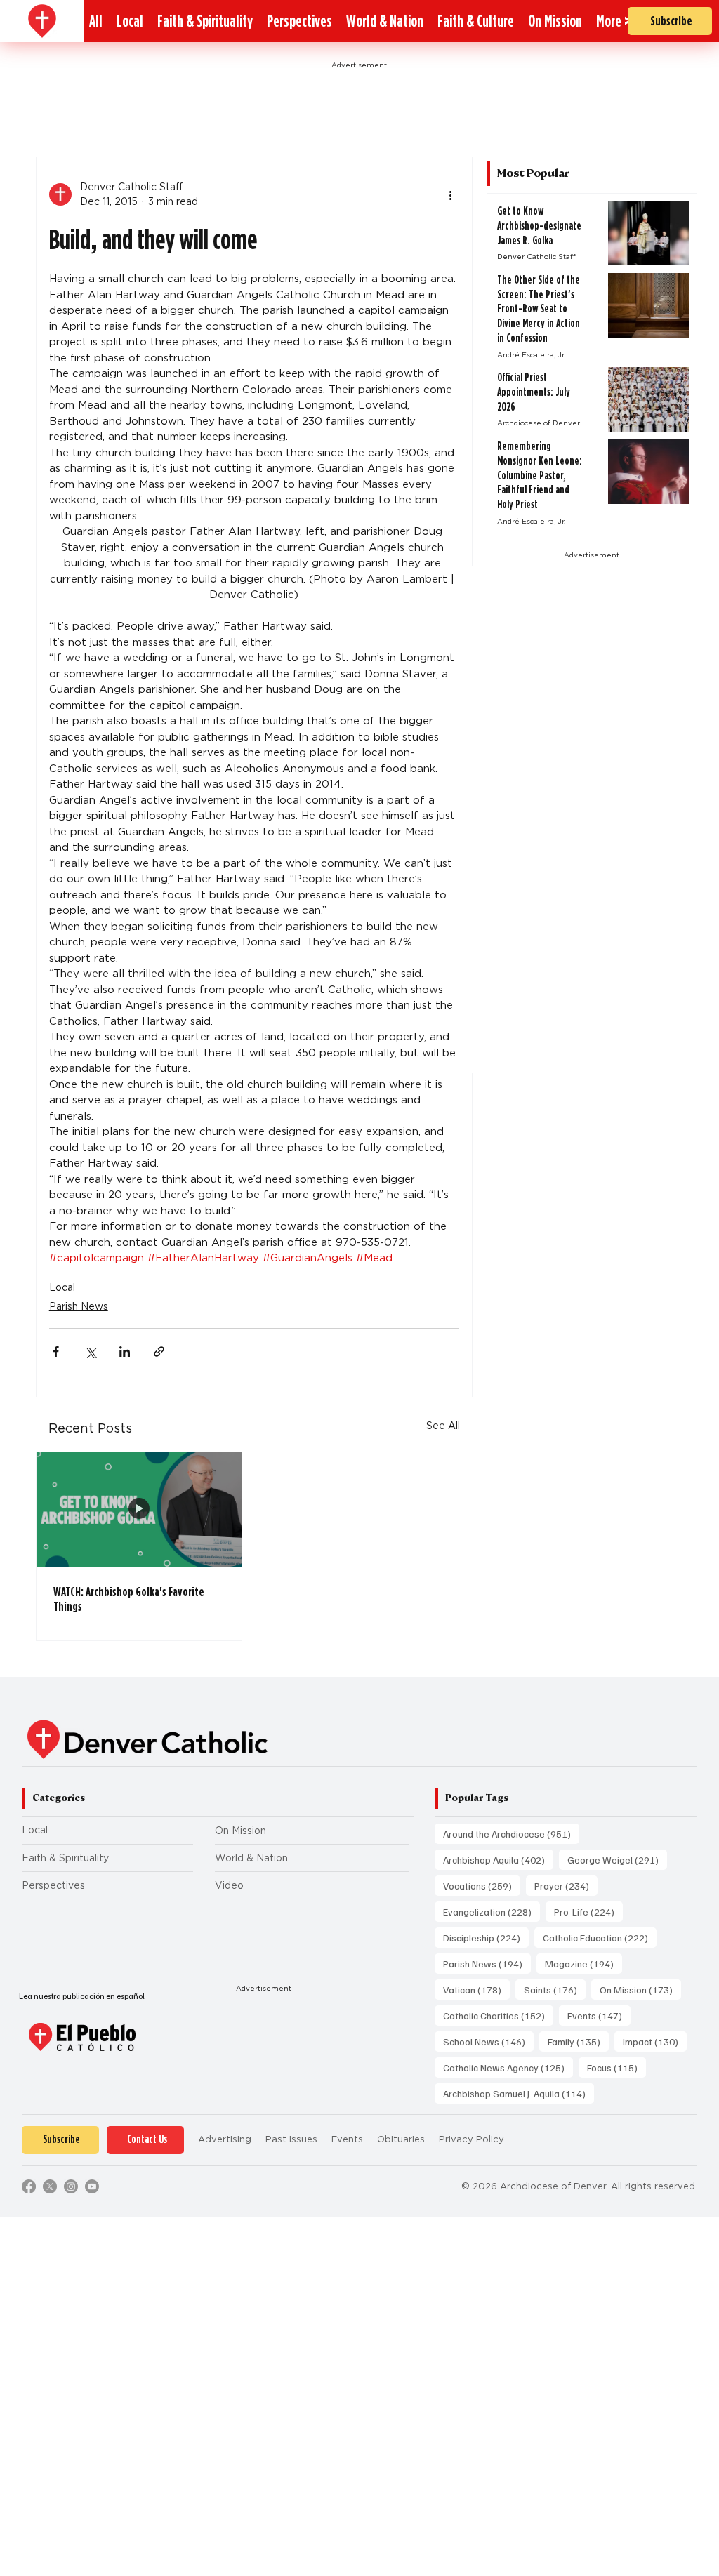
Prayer (566, 1885)
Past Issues (291, 2139)
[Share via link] (159, 1352)
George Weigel (617, 1859)
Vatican (476, 1989)
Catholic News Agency (508, 2067)
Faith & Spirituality (65, 1858)
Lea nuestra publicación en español (82, 1996)
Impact (655, 2041)
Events (599, 2015)
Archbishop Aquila (498, 1859)
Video (229, 1885)
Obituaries (401, 2139)
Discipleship (486, 1937)
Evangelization (492, 1911)
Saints (555, 1989)
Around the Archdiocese (511, 1833)
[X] (50, 2186)
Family (578, 2041)
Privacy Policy (471, 2139)
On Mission (240, 1831)
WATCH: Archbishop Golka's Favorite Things (129, 1599)
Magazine (583, 1963)
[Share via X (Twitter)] (90, 1352)
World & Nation (251, 1858)
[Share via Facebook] (56, 1352)
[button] (613, 21)
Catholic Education (600, 1937)
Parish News (79, 1306)
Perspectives (53, 1885)
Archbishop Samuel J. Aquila (519, 2093)
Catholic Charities (498, 2015)
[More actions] (451, 194)
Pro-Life (588, 1911)
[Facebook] (29, 2186)
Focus (616, 2067)
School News (488, 2041)
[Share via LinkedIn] (125, 1352)
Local (62, 1287)
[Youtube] (92, 2186)
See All (443, 1426)
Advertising (225, 2139)
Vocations (482, 1885)
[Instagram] (71, 2186)
